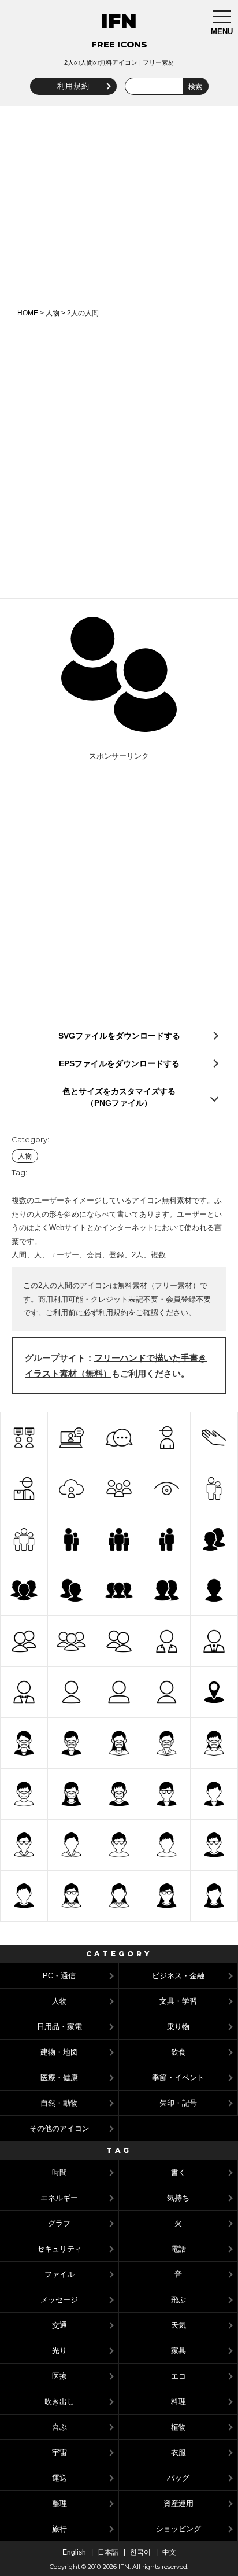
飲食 (178, 2052)
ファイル (59, 2274)
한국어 (140, 2552)
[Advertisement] (119, 207)
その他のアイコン (59, 2128)
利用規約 (73, 86)
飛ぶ (178, 2300)
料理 (178, 2402)
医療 (59, 2376)
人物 (53, 313)
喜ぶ (59, 2427)
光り (59, 2351)
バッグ (178, 2478)
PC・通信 (59, 1976)
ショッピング (178, 2529)
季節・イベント (178, 2078)
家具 (178, 2351)
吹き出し (59, 2402)
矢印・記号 (178, 2103)
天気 (178, 2325)
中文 (169, 2552)
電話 (178, 2249)
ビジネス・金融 (178, 1976)
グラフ (59, 2223)
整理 (59, 2503)
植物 (178, 2427)
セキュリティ (59, 2249)
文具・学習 (178, 2001)
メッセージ (59, 2300)
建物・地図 (59, 2052)
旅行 (59, 2529)
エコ (178, 2376)
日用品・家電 (59, 2027)
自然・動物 (59, 2103)
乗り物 (178, 2027)
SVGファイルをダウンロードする (119, 1036)
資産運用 (178, 2503)
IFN (119, 21)
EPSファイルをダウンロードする (119, 1063)
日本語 (108, 2552)
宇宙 (59, 2452)
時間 (59, 2172)
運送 (59, 2478)
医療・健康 (59, 2078)
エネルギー (59, 2198)
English (74, 2552)
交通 (59, 2325)
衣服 (178, 2452)
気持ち (178, 2198)
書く (178, 2172)
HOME (28, 313)
